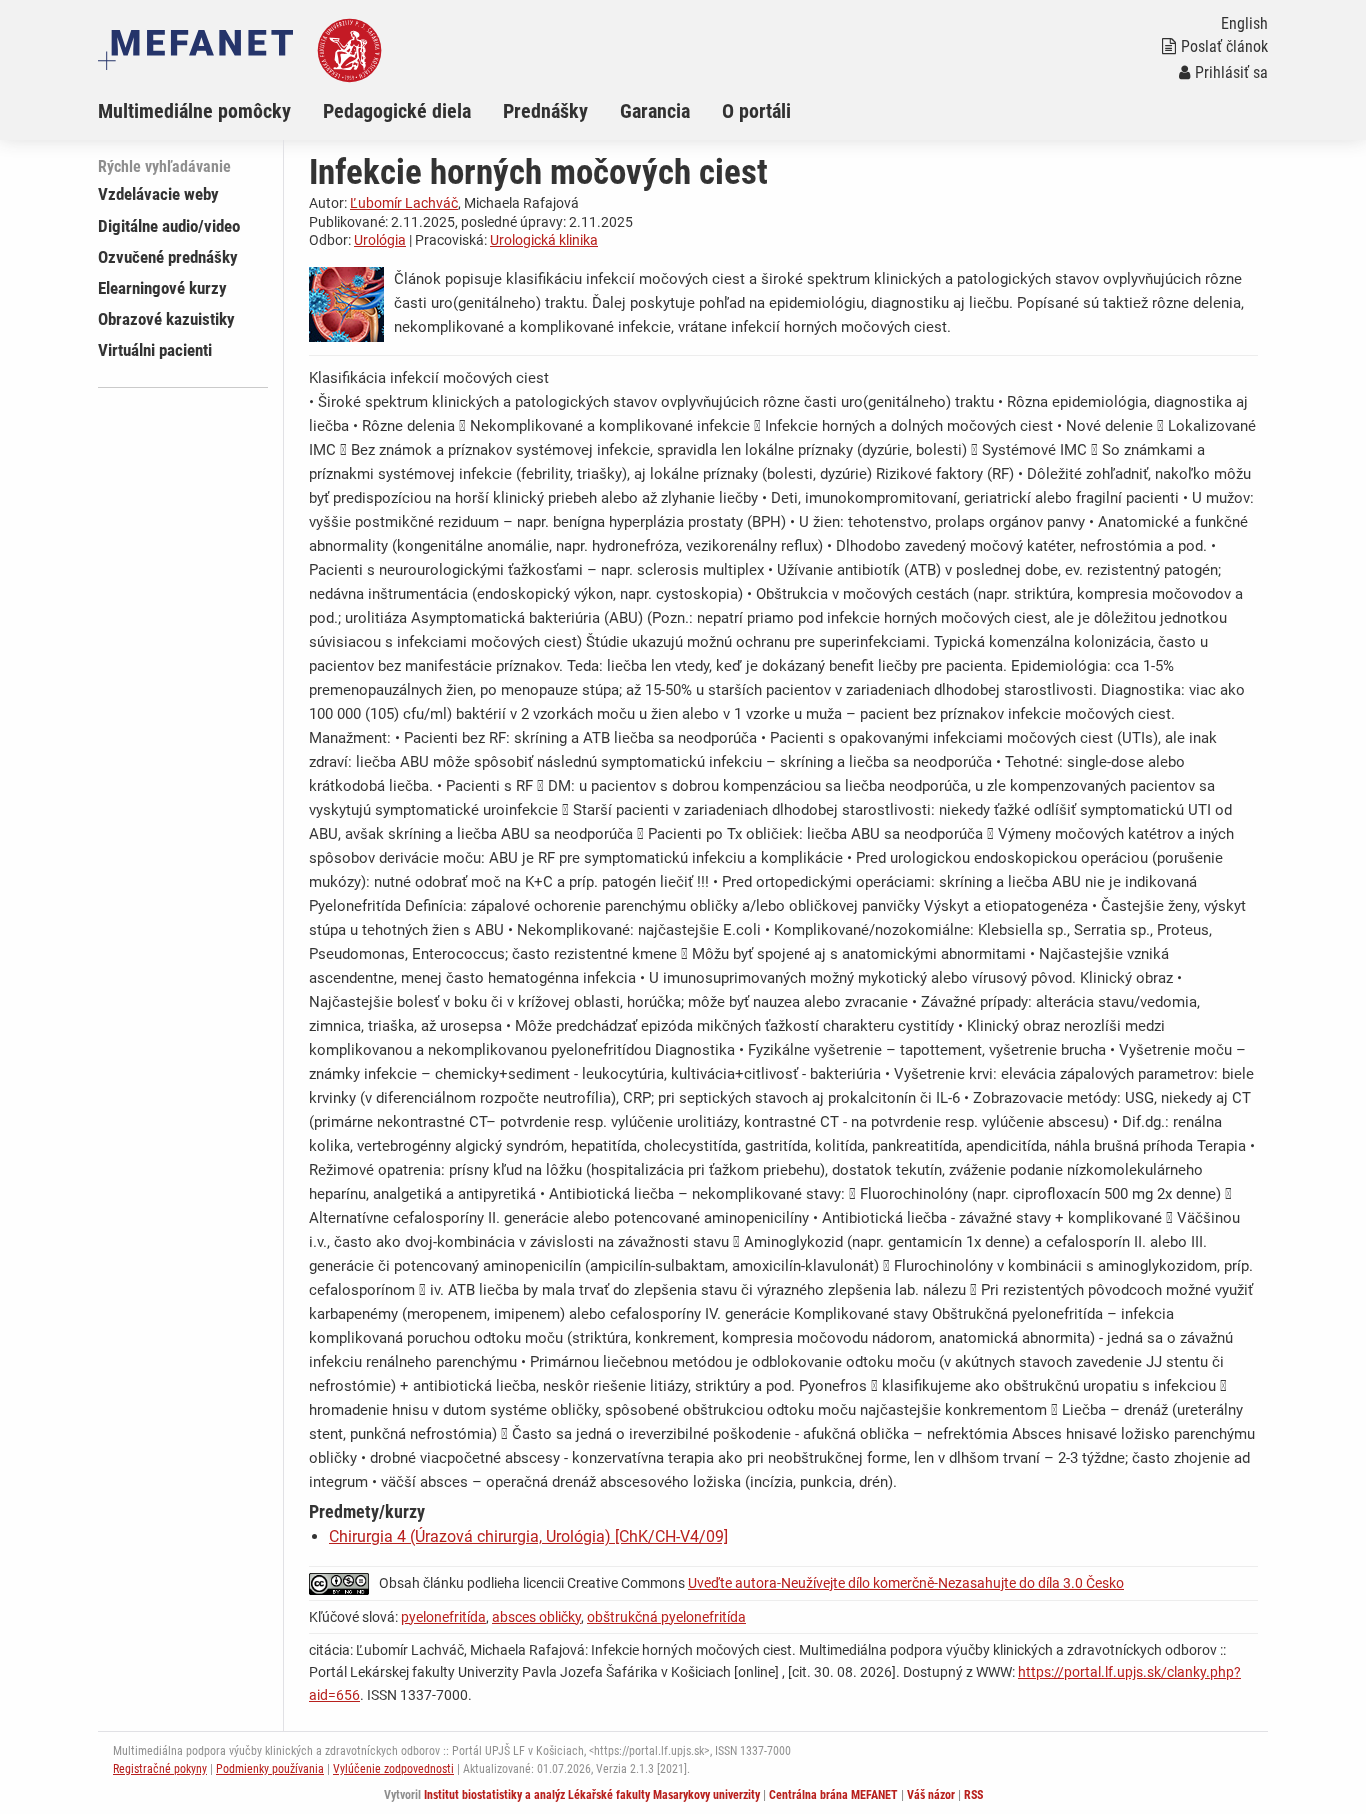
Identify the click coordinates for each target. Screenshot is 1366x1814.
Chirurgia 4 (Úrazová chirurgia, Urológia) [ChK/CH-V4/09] (528, 1536)
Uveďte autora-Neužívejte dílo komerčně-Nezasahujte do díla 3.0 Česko (906, 1583)
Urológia (380, 240)
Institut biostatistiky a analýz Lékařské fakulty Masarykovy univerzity (592, 1795)
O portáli (756, 111)
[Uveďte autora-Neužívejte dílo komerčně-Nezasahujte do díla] (344, 1583)
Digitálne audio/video (169, 226)
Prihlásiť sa (1231, 72)
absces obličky (536, 1617)
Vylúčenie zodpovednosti (393, 1769)
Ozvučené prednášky (168, 257)
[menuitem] (210, 111)
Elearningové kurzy (162, 288)
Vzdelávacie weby (158, 194)
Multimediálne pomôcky (194, 111)
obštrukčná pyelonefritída (666, 1617)
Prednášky (545, 111)
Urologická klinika (544, 240)
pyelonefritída (443, 1617)
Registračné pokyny (160, 1769)
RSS (973, 1795)
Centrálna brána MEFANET (833, 1795)
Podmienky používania (270, 1769)
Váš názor (931, 1795)
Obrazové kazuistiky (166, 319)
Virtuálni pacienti (155, 350)
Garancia (655, 111)
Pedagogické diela (397, 111)
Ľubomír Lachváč (404, 203)
